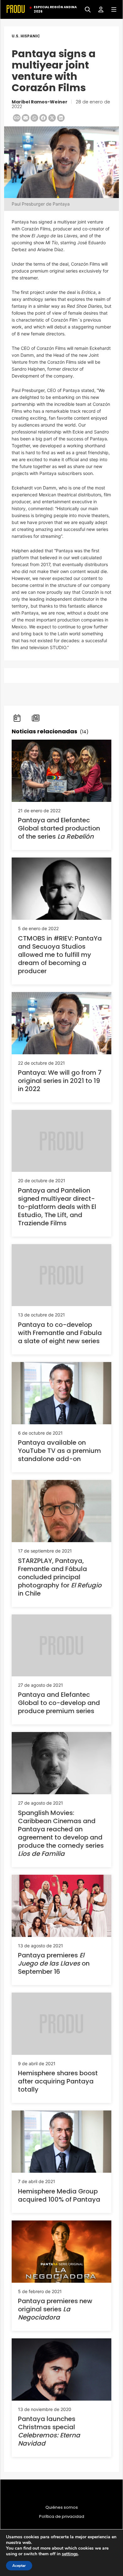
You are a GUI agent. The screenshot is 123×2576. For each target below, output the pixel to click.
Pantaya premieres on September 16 (54, 1963)
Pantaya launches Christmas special (49, 2431)
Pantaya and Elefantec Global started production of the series (59, 828)
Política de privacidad (62, 2517)
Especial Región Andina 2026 (55, 9)
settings (70, 2554)
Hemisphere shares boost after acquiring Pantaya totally (58, 2081)
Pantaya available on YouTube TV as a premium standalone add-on (59, 1451)
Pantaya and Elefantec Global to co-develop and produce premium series (59, 1703)
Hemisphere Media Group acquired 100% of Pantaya (59, 2195)
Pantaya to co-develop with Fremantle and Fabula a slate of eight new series (60, 1333)
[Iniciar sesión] (99, 9)
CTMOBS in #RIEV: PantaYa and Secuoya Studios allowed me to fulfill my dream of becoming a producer (60, 955)
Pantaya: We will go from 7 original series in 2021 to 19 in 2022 (60, 1081)
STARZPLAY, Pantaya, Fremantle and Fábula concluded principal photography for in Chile (60, 1577)
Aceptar (19, 2566)
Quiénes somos (62, 2507)
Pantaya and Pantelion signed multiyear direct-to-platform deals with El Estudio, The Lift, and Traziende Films (57, 1207)
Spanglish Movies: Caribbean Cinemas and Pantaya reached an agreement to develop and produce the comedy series (61, 1833)
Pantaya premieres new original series (55, 2309)
